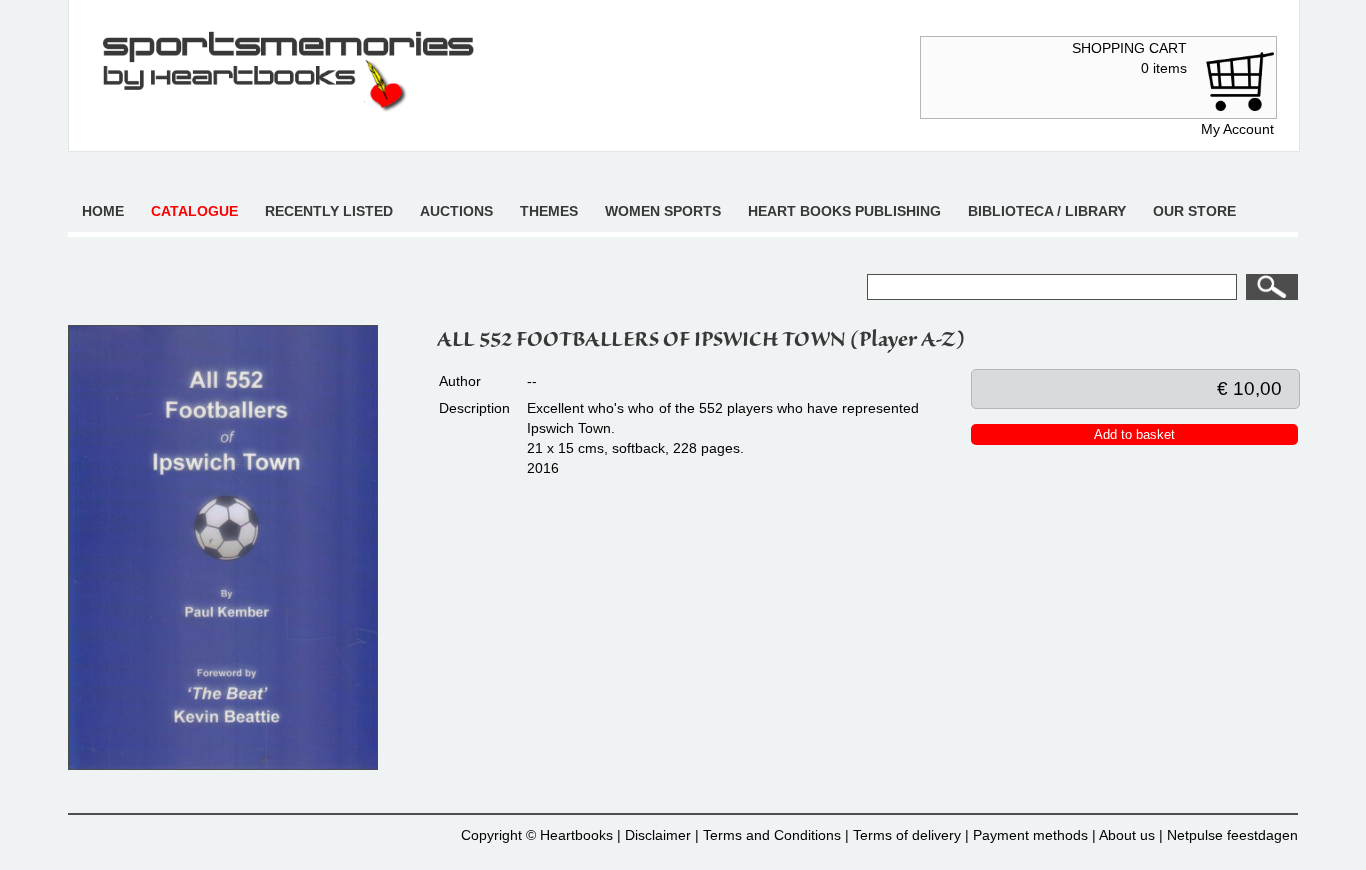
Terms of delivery (907, 835)
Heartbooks (576, 835)
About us (1127, 835)
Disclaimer (658, 835)
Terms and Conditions (772, 835)
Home (103, 211)
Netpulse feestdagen (1232, 835)
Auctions (456, 211)
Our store (1194, 211)
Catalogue (194, 211)
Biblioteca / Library (1047, 211)
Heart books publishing (844, 211)
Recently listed (329, 211)
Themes (549, 211)
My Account (1237, 129)
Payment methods (1030, 835)
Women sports (663, 211)
